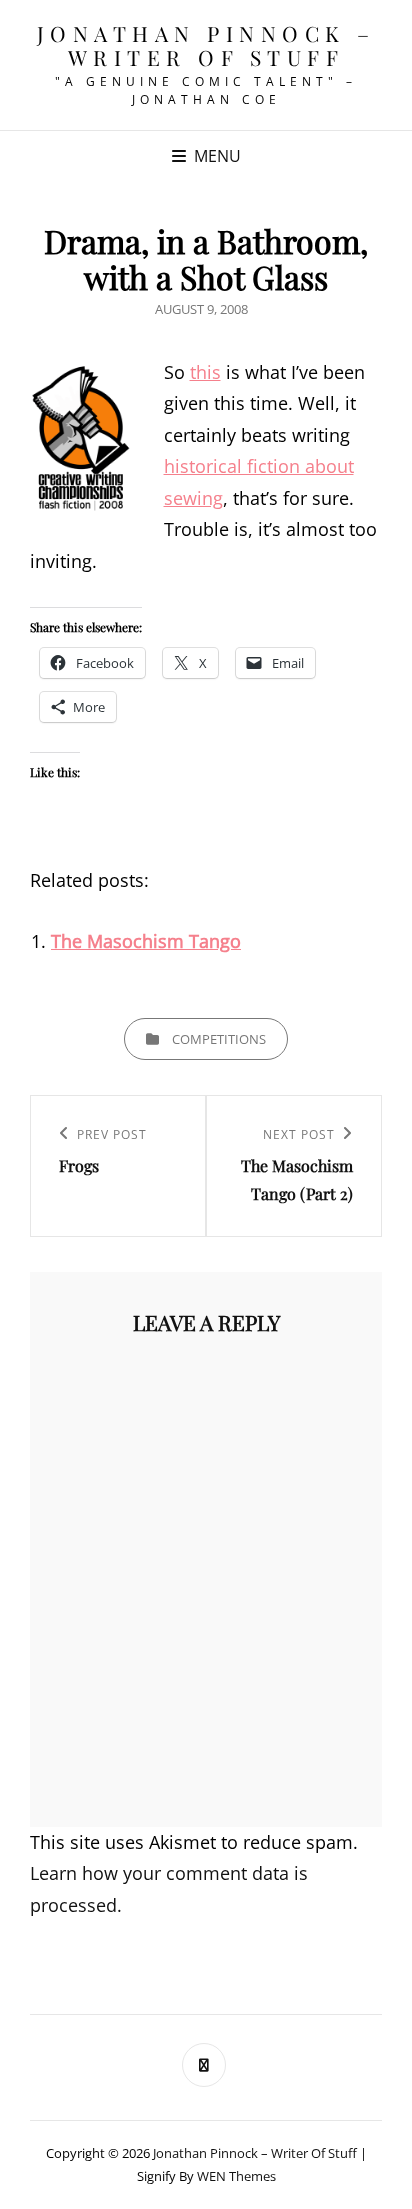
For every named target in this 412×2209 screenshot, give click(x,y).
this (205, 372)
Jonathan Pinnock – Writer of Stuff (206, 45)
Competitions (219, 1039)
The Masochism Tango (146, 941)
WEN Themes (236, 2176)
